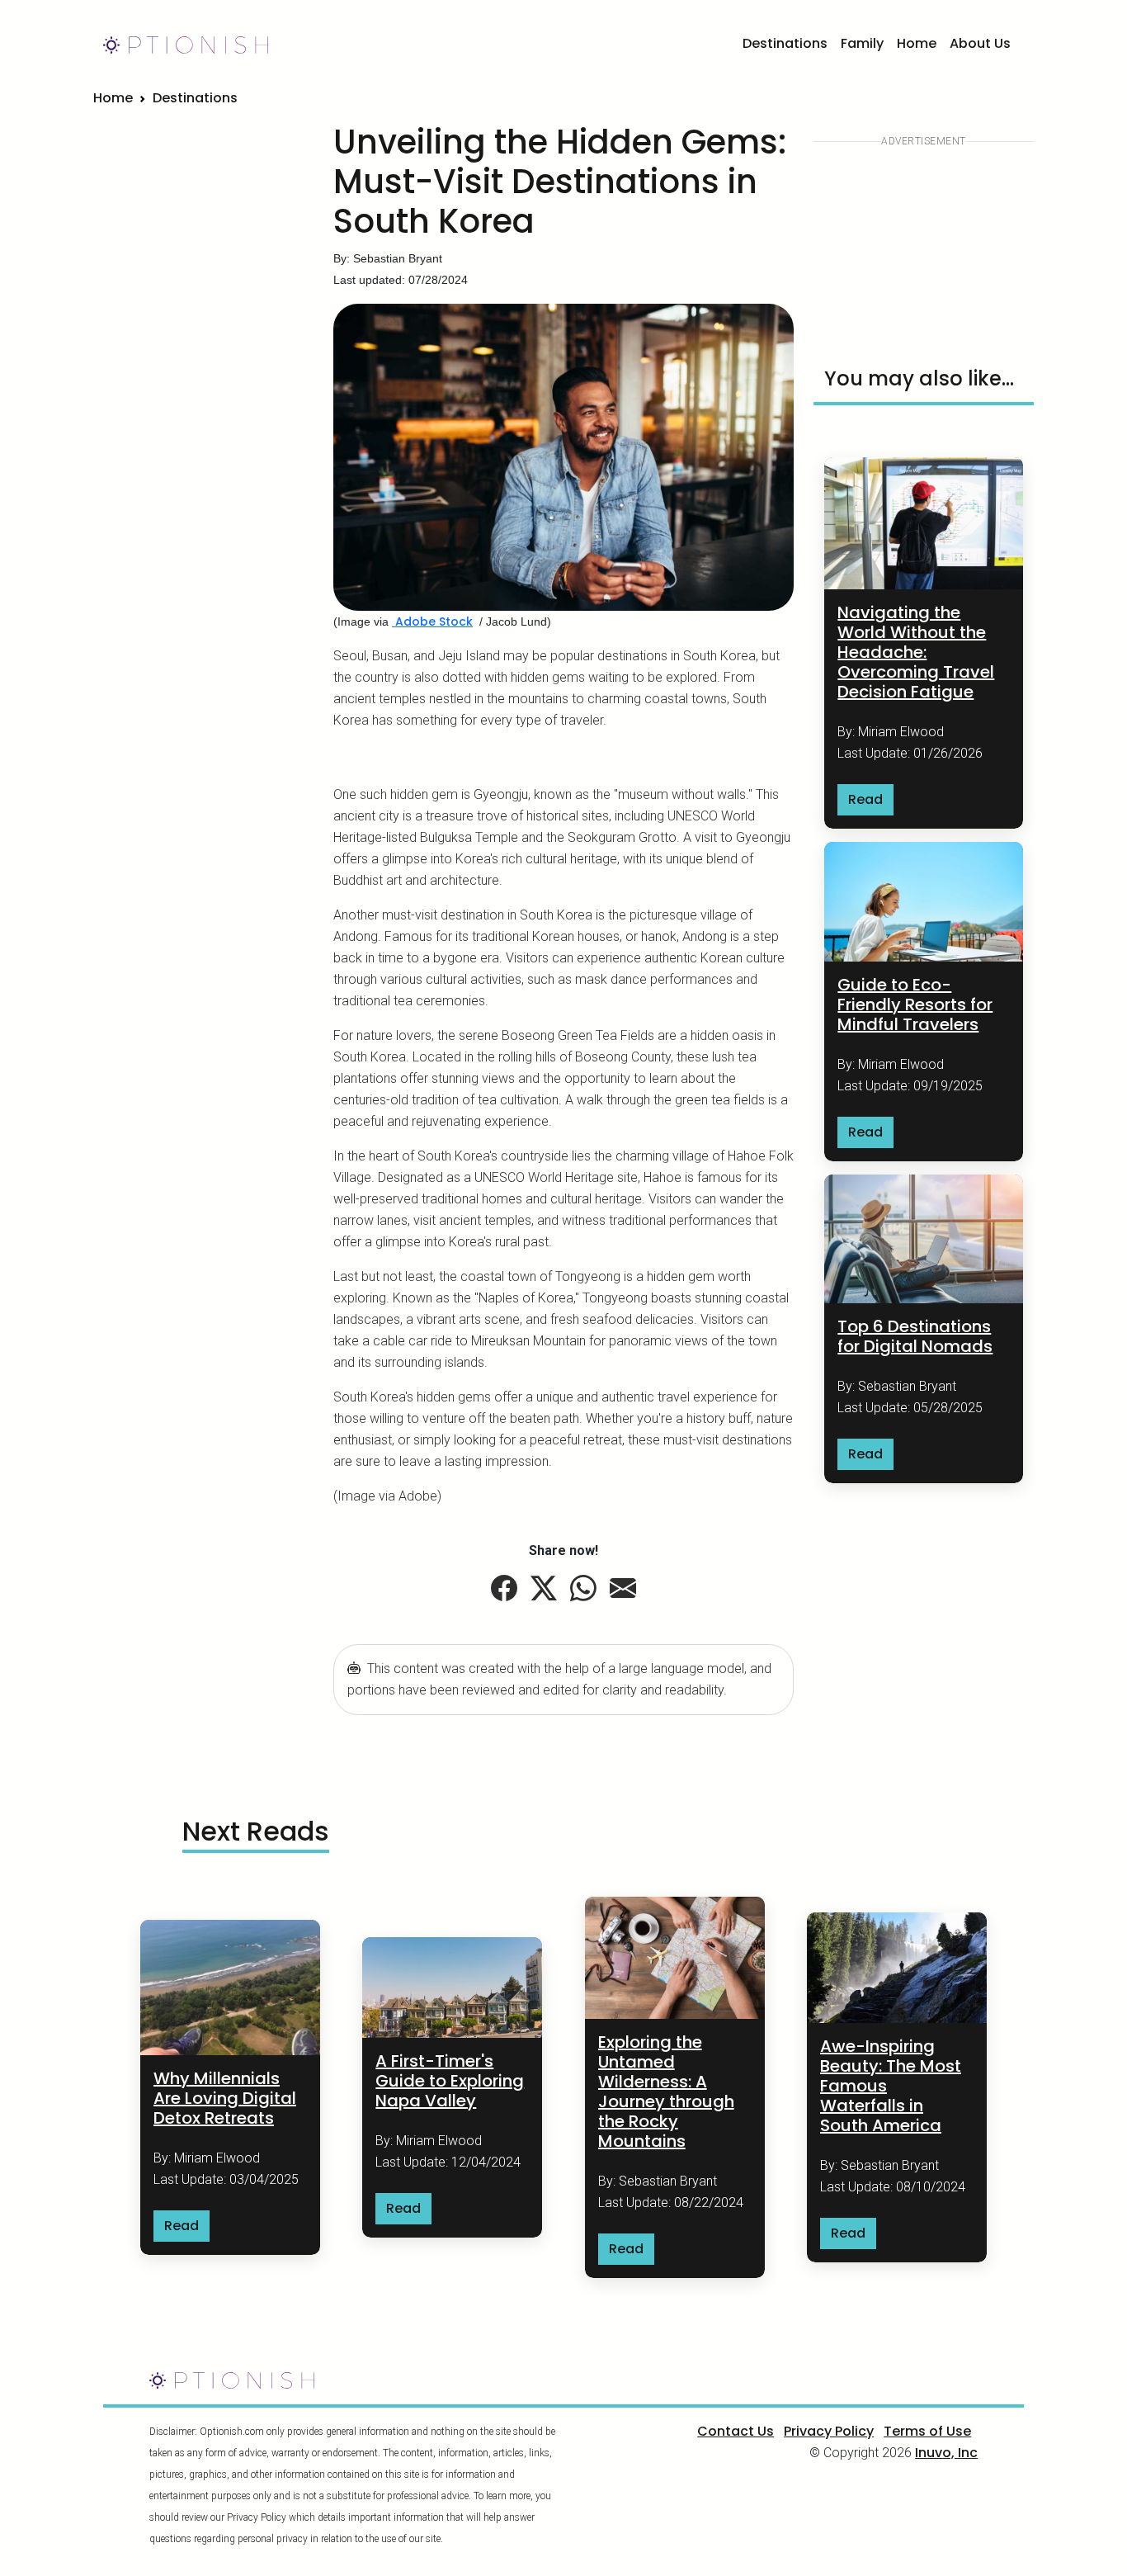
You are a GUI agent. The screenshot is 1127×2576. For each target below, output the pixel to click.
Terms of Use (927, 2431)
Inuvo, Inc (946, 2453)
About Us (980, 43)
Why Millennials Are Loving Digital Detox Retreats (225, 2098)
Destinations (785, 43)
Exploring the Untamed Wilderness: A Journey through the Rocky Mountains (666, 2092)
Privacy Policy (829, 2431)
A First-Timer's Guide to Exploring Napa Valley (450, 2081)
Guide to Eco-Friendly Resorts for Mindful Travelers (915, 1004)
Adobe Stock (432, 622)
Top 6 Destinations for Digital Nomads (915, 1336)
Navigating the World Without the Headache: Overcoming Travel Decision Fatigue (916, 652)
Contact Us (736, 2431)
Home (917, 43)
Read (865, 799)
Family (862, 43)
